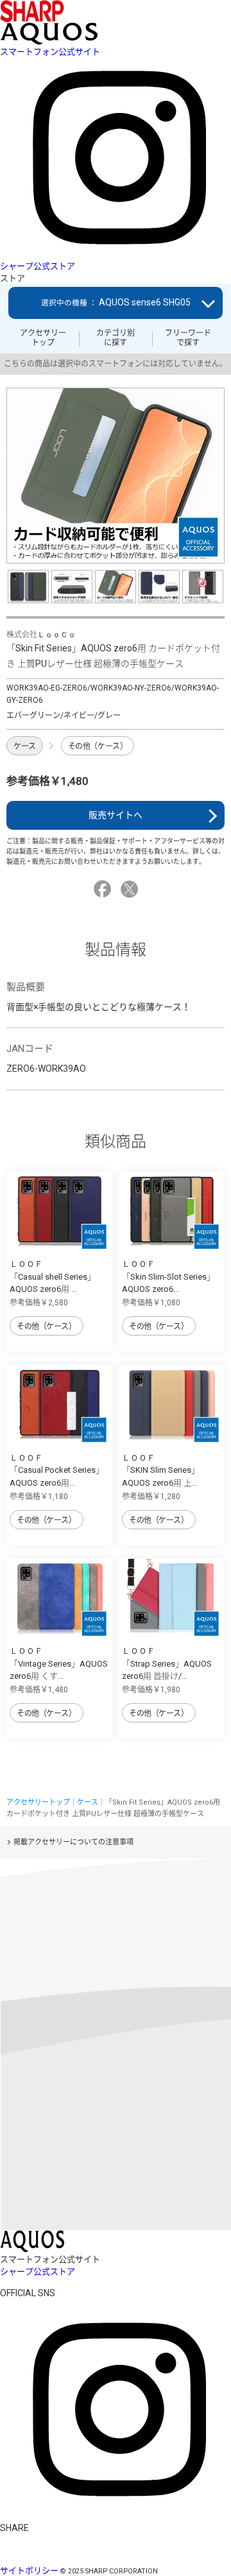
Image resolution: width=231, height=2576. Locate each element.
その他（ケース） (98, 746)
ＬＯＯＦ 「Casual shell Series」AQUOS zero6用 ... (53, 1276)
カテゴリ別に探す (116, 338)
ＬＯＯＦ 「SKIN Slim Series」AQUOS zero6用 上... (161, 1470)
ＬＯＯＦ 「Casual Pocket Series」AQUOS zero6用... (57, 1470)
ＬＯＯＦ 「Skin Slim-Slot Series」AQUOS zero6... (168, 1276)
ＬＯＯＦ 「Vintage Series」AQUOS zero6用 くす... (59, 1663)
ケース (25, 746)
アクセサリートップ (43, 338)
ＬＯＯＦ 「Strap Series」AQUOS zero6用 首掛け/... (167, 1663)
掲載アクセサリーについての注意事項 (73, 1842)
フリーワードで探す (188, 338)
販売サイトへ (116, 815)
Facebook (104, 889)
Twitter (131, 889)
